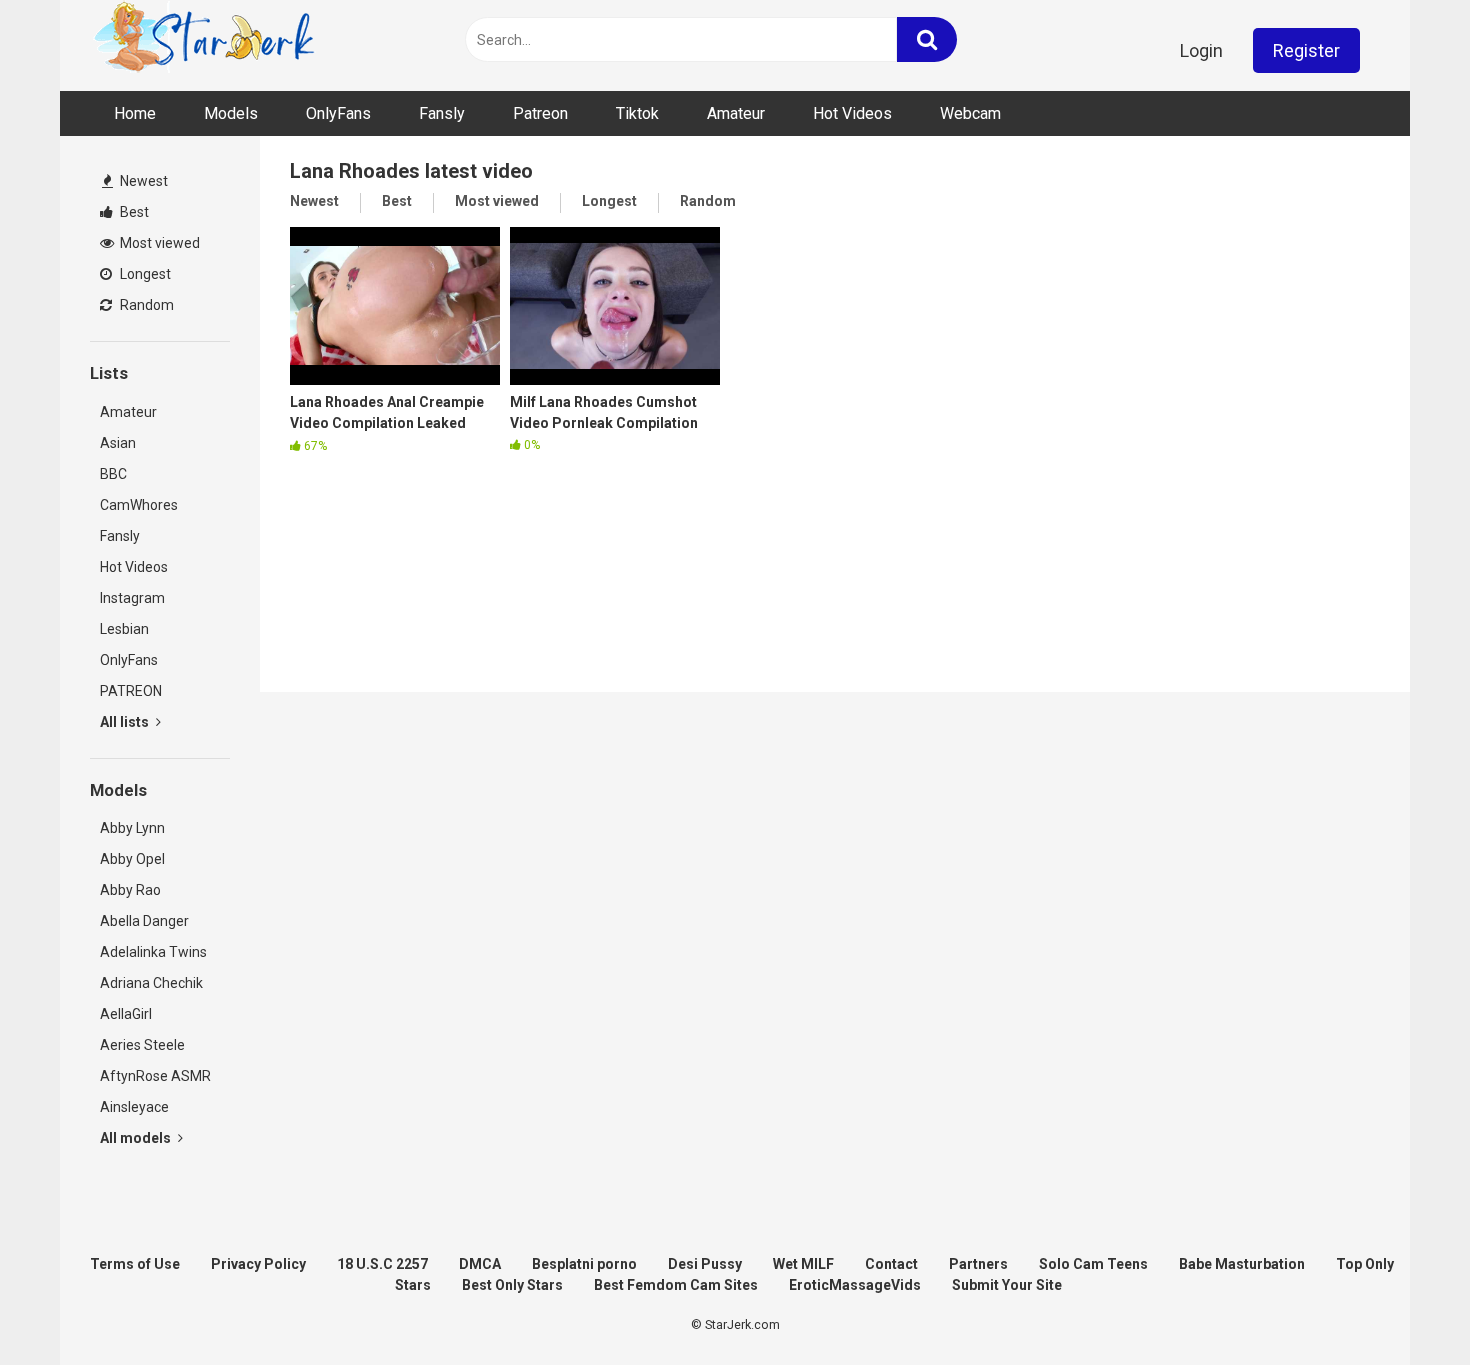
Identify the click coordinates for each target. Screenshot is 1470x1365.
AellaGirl (126, 1014)
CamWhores (139, 505)
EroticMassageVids (855, 1285)
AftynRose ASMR (155, 1076)
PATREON (131, 691)
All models (137, 1138)
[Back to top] (1403, 1304)
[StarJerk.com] (205, 40)
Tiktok (637, 113)
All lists (126, 722)
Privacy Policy (258, 1264)
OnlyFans (338, 113)
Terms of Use (135, 1264)
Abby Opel (132, 859)
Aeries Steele (142, 1045)
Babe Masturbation (1242, 1264)
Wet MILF (803, 1264)
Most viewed (158, 243)
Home (135, 113)
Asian (118, 443)
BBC (113, 474)
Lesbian (124, 629)
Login (1201, 50)
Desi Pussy (705, 1264)
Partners (978, 1264)
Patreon (540, 113)
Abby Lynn (132, 828)
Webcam (970, 113)
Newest (142, 181)
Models (231, 113)
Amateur (736, 113)
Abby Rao (130, 890)
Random (145, 305)
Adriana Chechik (151, 983)
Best (133, 212)
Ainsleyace (134, 1107)
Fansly (442, 113)
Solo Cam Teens (1093, 1264)
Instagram (132, 598)
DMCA (480, 1264)
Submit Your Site (1007, 1285)
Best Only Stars (512, 1285)
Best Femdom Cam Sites (676, 1285)
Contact (891, 1264)
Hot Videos (852, 113)
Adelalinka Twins (153, 952)
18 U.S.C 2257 (382, 1264)
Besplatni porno (584, 1264)
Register (1306, 50)
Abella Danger (144, 921)
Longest (144, 274)
